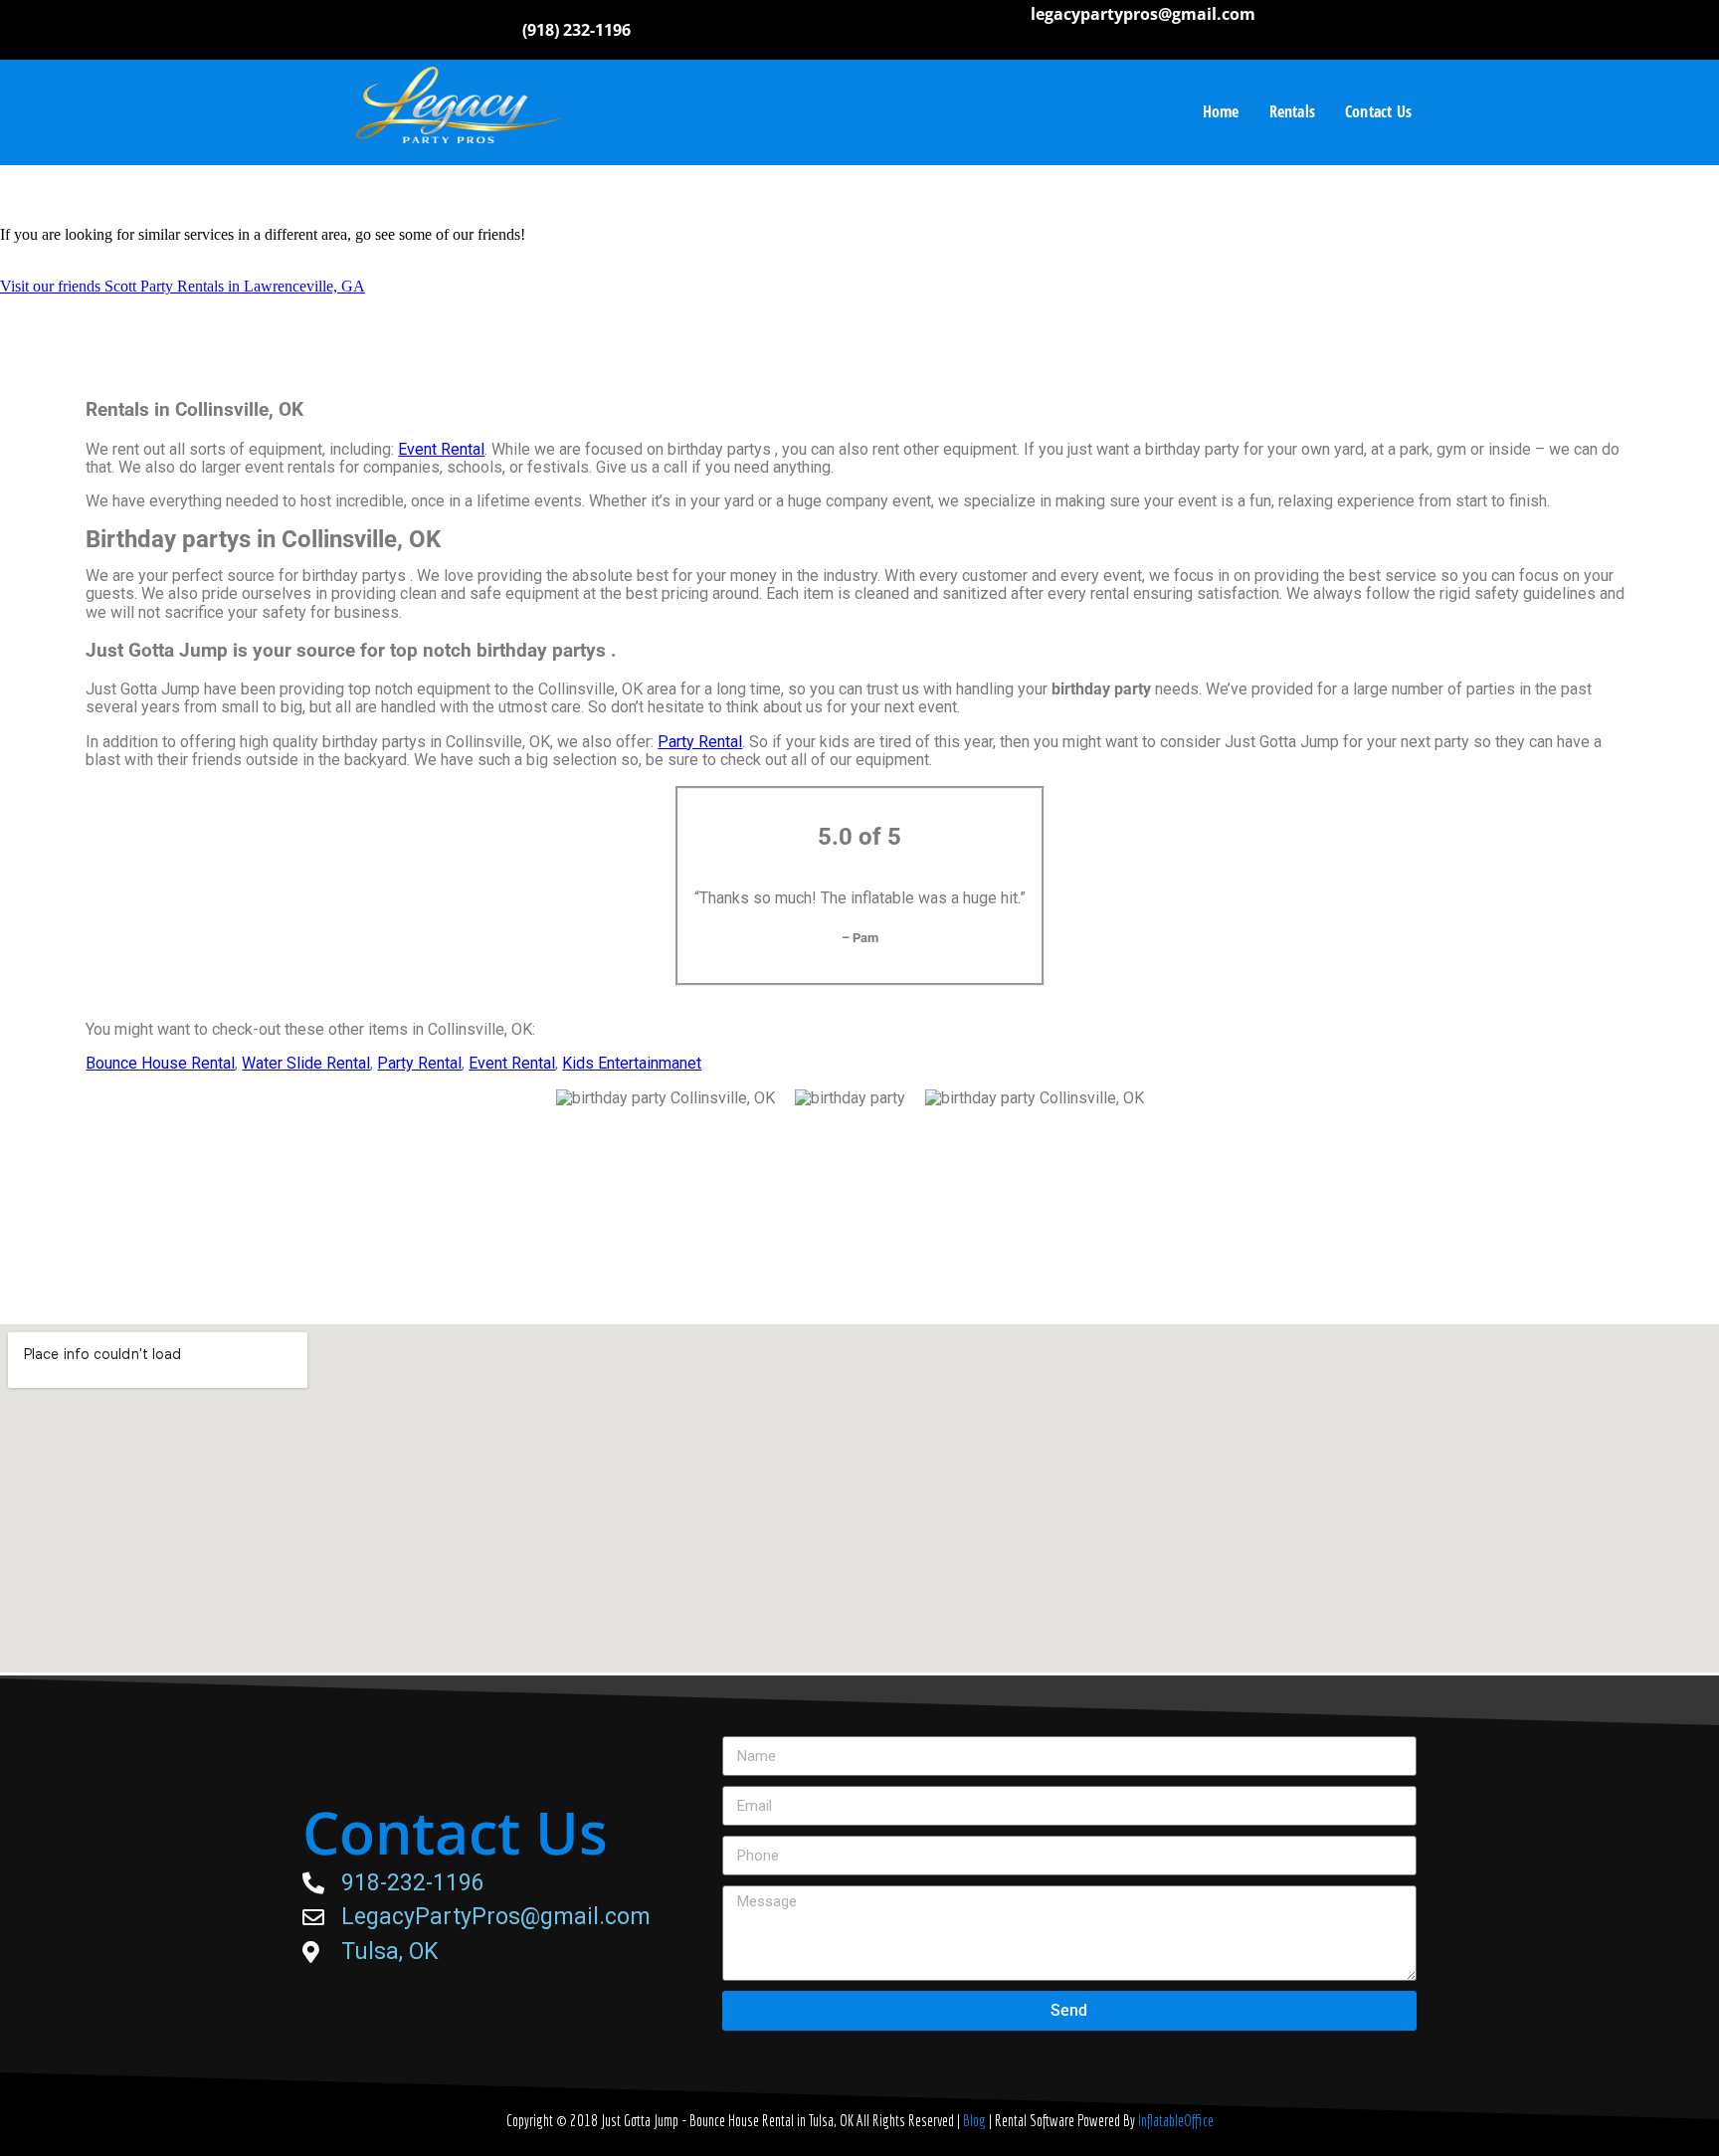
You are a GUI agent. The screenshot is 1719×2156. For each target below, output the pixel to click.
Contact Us (1378, 111)
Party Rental (700, 742)
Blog (976, 2120)
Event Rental (441, 449)
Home (1221, 111)
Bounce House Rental (160, 1063)
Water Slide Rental (306, 1063)
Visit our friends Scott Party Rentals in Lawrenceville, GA (183, 286)
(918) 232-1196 (576, 30)
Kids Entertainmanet (632, 1063)
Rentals (1292, 111)
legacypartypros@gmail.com (1143, 14)
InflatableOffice (1176, 2120)
